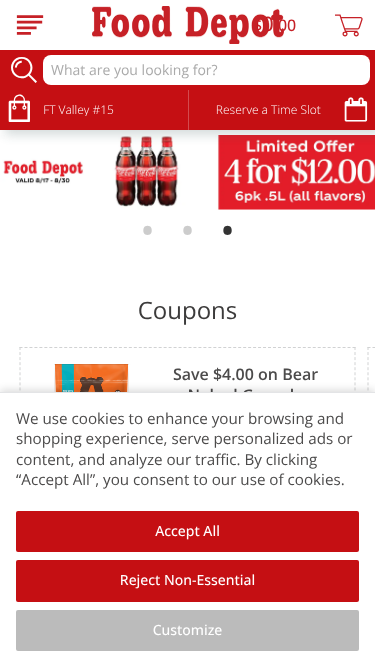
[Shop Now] (30, 25)
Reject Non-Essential (187, 580)
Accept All (187, 531)
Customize (188, 630)
